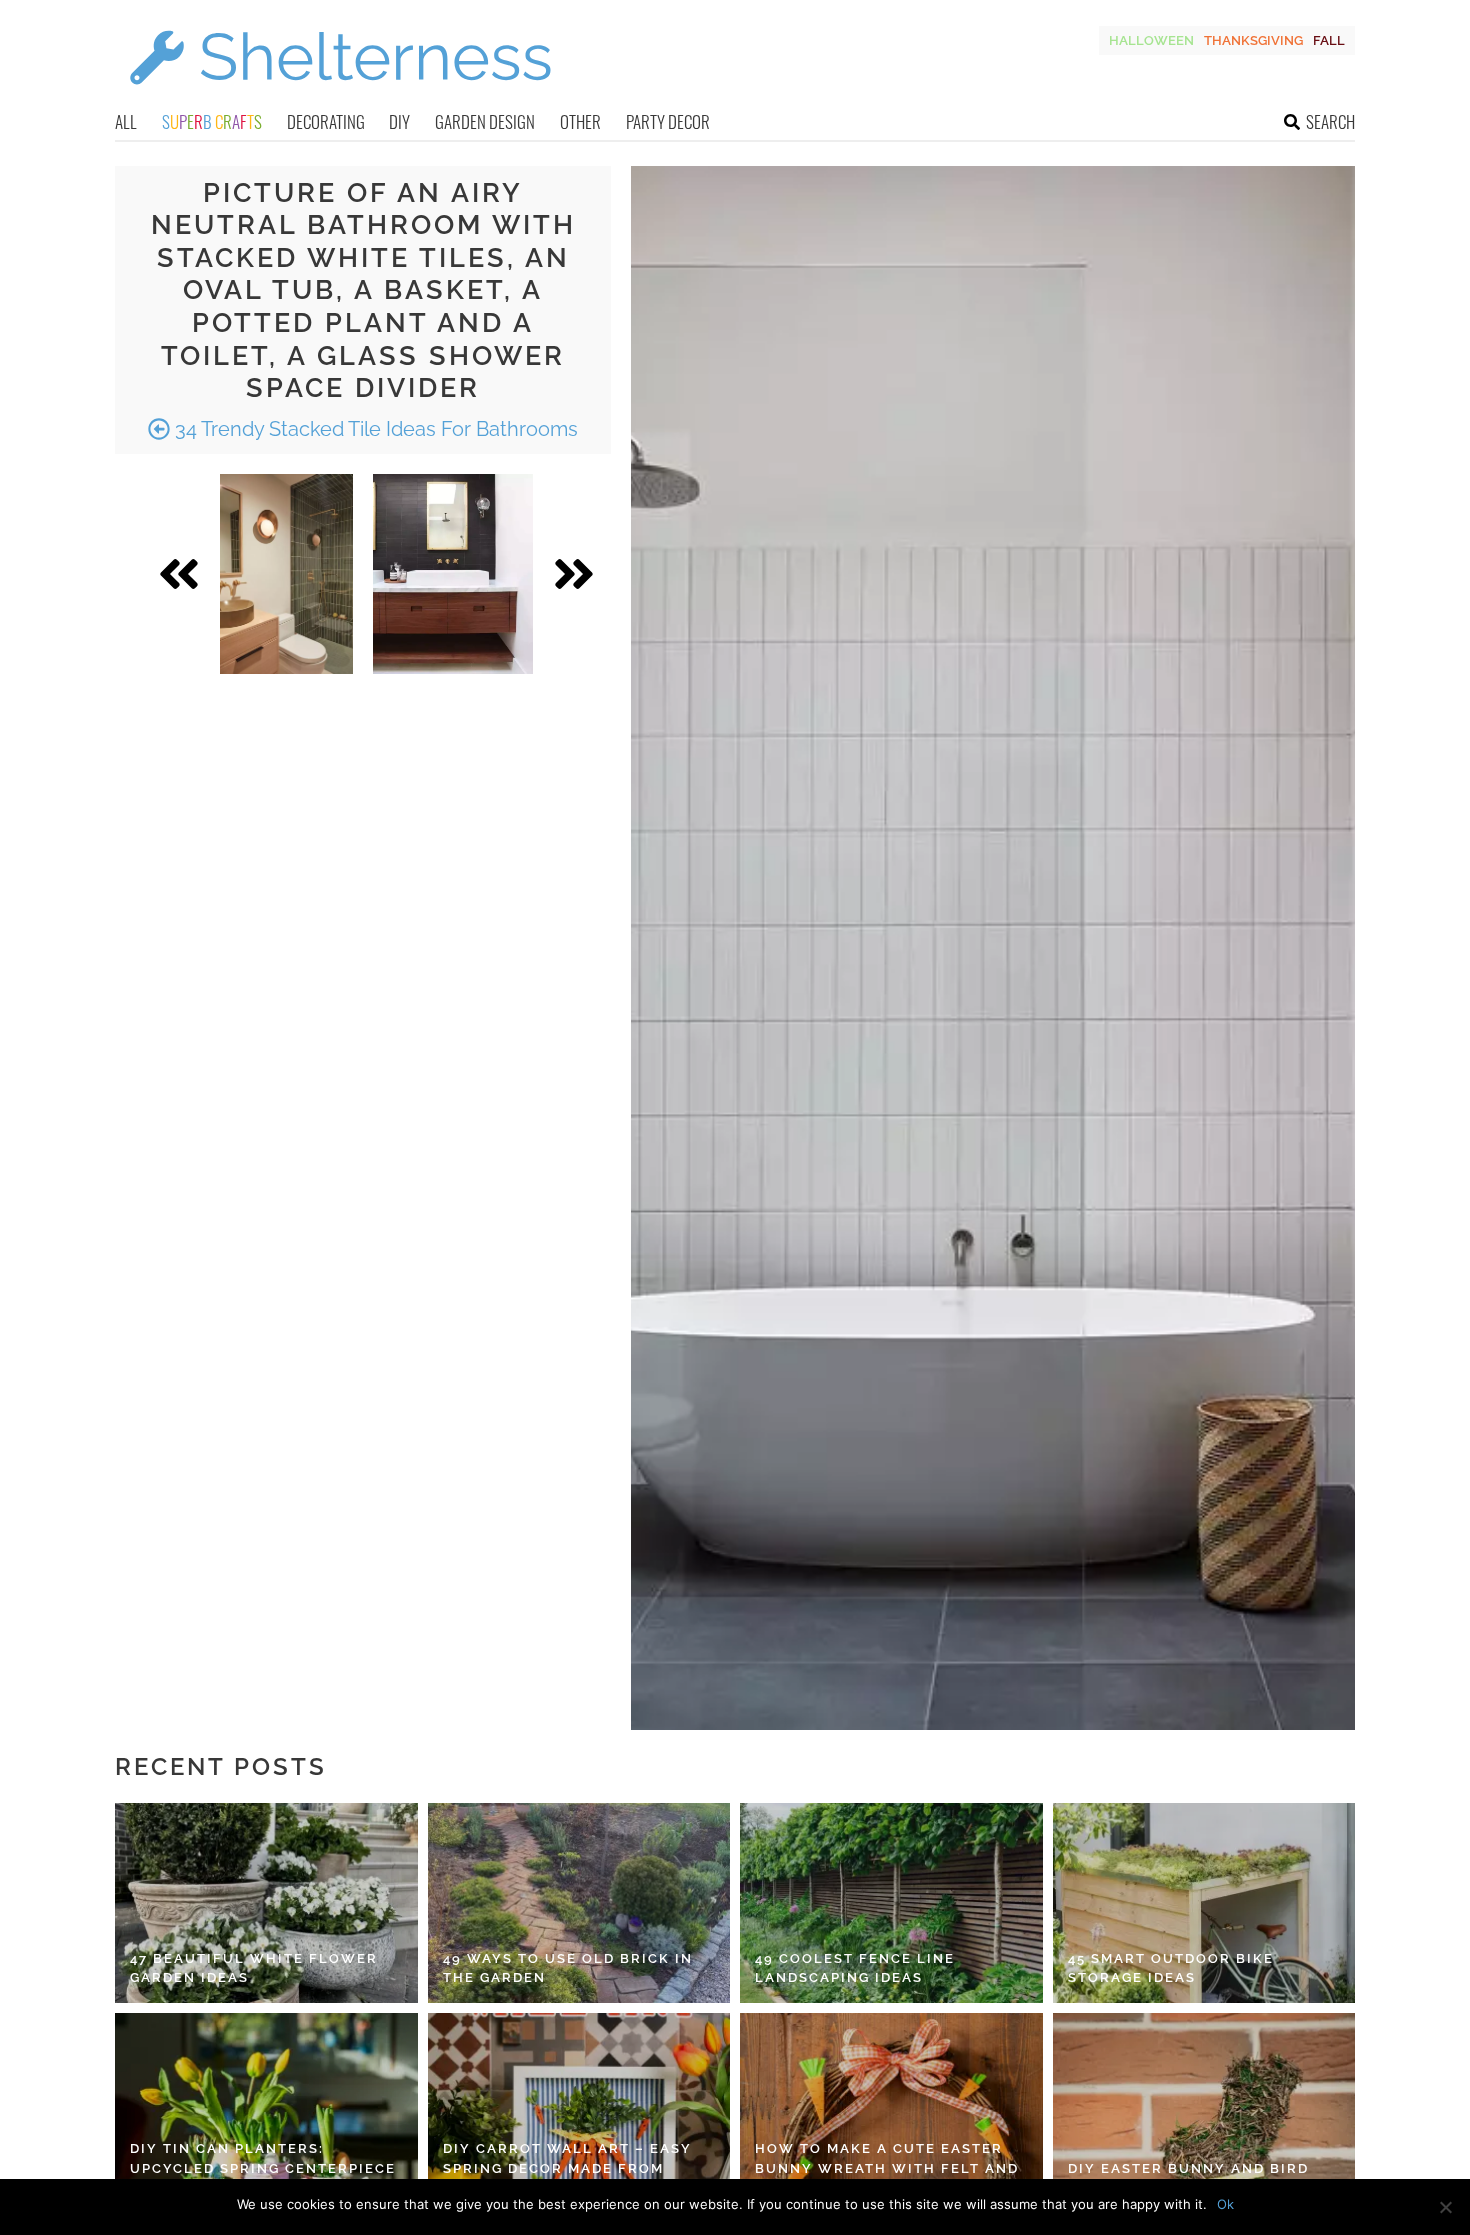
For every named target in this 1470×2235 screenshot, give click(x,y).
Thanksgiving (1253, 40)
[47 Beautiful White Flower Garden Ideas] (266, 1903)
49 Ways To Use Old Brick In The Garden (568, 1968)
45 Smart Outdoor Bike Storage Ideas (1171, 1968)
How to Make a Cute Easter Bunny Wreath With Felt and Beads (887, 2168)
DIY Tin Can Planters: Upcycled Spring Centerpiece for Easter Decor (263, 2168)
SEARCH (1330, 121)
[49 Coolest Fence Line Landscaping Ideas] (891, 1903)
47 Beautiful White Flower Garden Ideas (254, 1968)
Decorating (326, 121)
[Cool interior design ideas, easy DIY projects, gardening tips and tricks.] (340, 96)
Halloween (1151, 40)
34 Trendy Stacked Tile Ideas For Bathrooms (374, 429)
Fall (1329, 40)
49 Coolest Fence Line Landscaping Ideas (855, 1968)
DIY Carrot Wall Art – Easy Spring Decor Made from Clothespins (567, 2168)
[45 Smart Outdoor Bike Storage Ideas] (1204, 1903)
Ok (1225, 2204)
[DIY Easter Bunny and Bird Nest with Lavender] (1204, 2113)
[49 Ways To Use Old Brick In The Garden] (579, 1903)
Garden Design (485, 121)
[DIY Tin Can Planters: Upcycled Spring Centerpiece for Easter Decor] (266, 2113)
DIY (399, 121)
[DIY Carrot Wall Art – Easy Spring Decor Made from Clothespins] (579, 2113)
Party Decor (668, 121)
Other (580, 121)
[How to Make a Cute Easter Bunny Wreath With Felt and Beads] (891, 2113)
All (126, 121)
